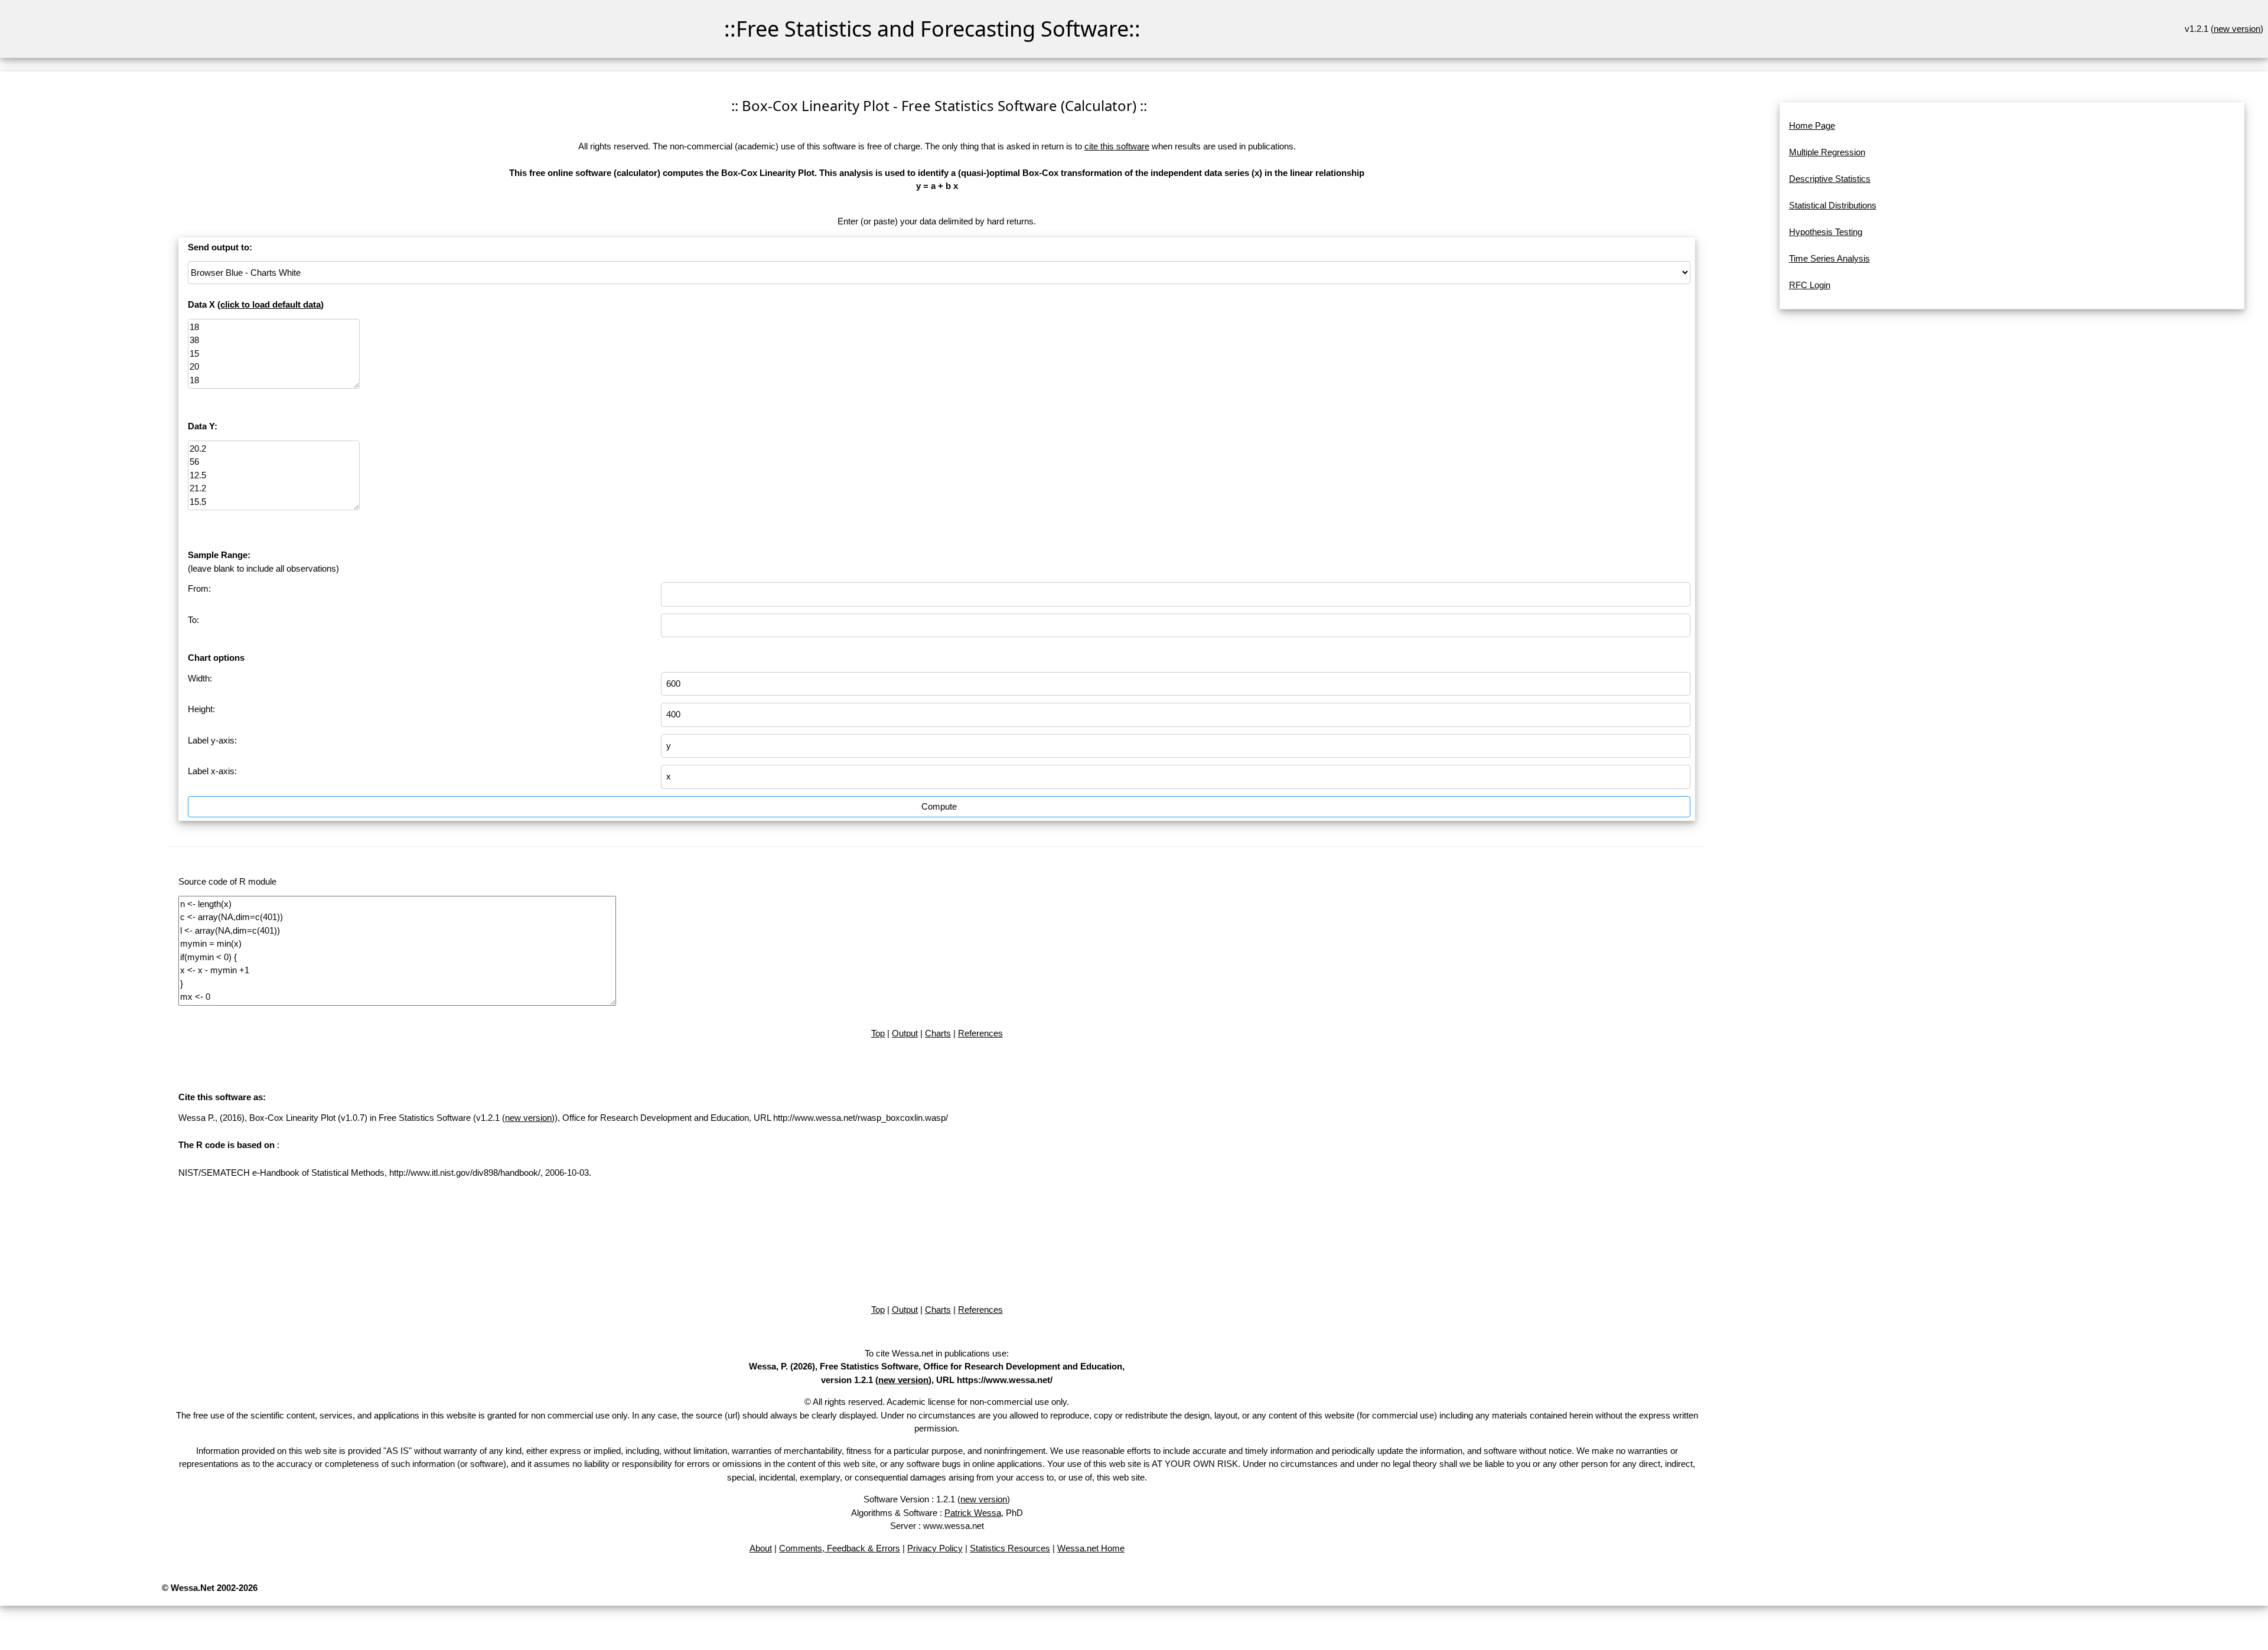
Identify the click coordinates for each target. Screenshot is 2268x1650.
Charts (938, 1033)
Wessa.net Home (1091, 1548)
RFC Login (1810, 285)
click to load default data (271, 304)
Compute (939, 806)
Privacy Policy (935, 1548)
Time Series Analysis (1829, 258)
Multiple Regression (1827, 152)
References (980, 1033)
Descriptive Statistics (1830, 179)
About (761, 1548)
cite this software (1117, 146)
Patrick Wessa (973, 1513)
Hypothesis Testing (1826, 232)
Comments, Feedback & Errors (840, 1548)
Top (878, 1033)
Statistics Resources (1010, 1548)
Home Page (1812, 125)
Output (905, 1033)
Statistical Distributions (1833, 205)
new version (2237, 29)
